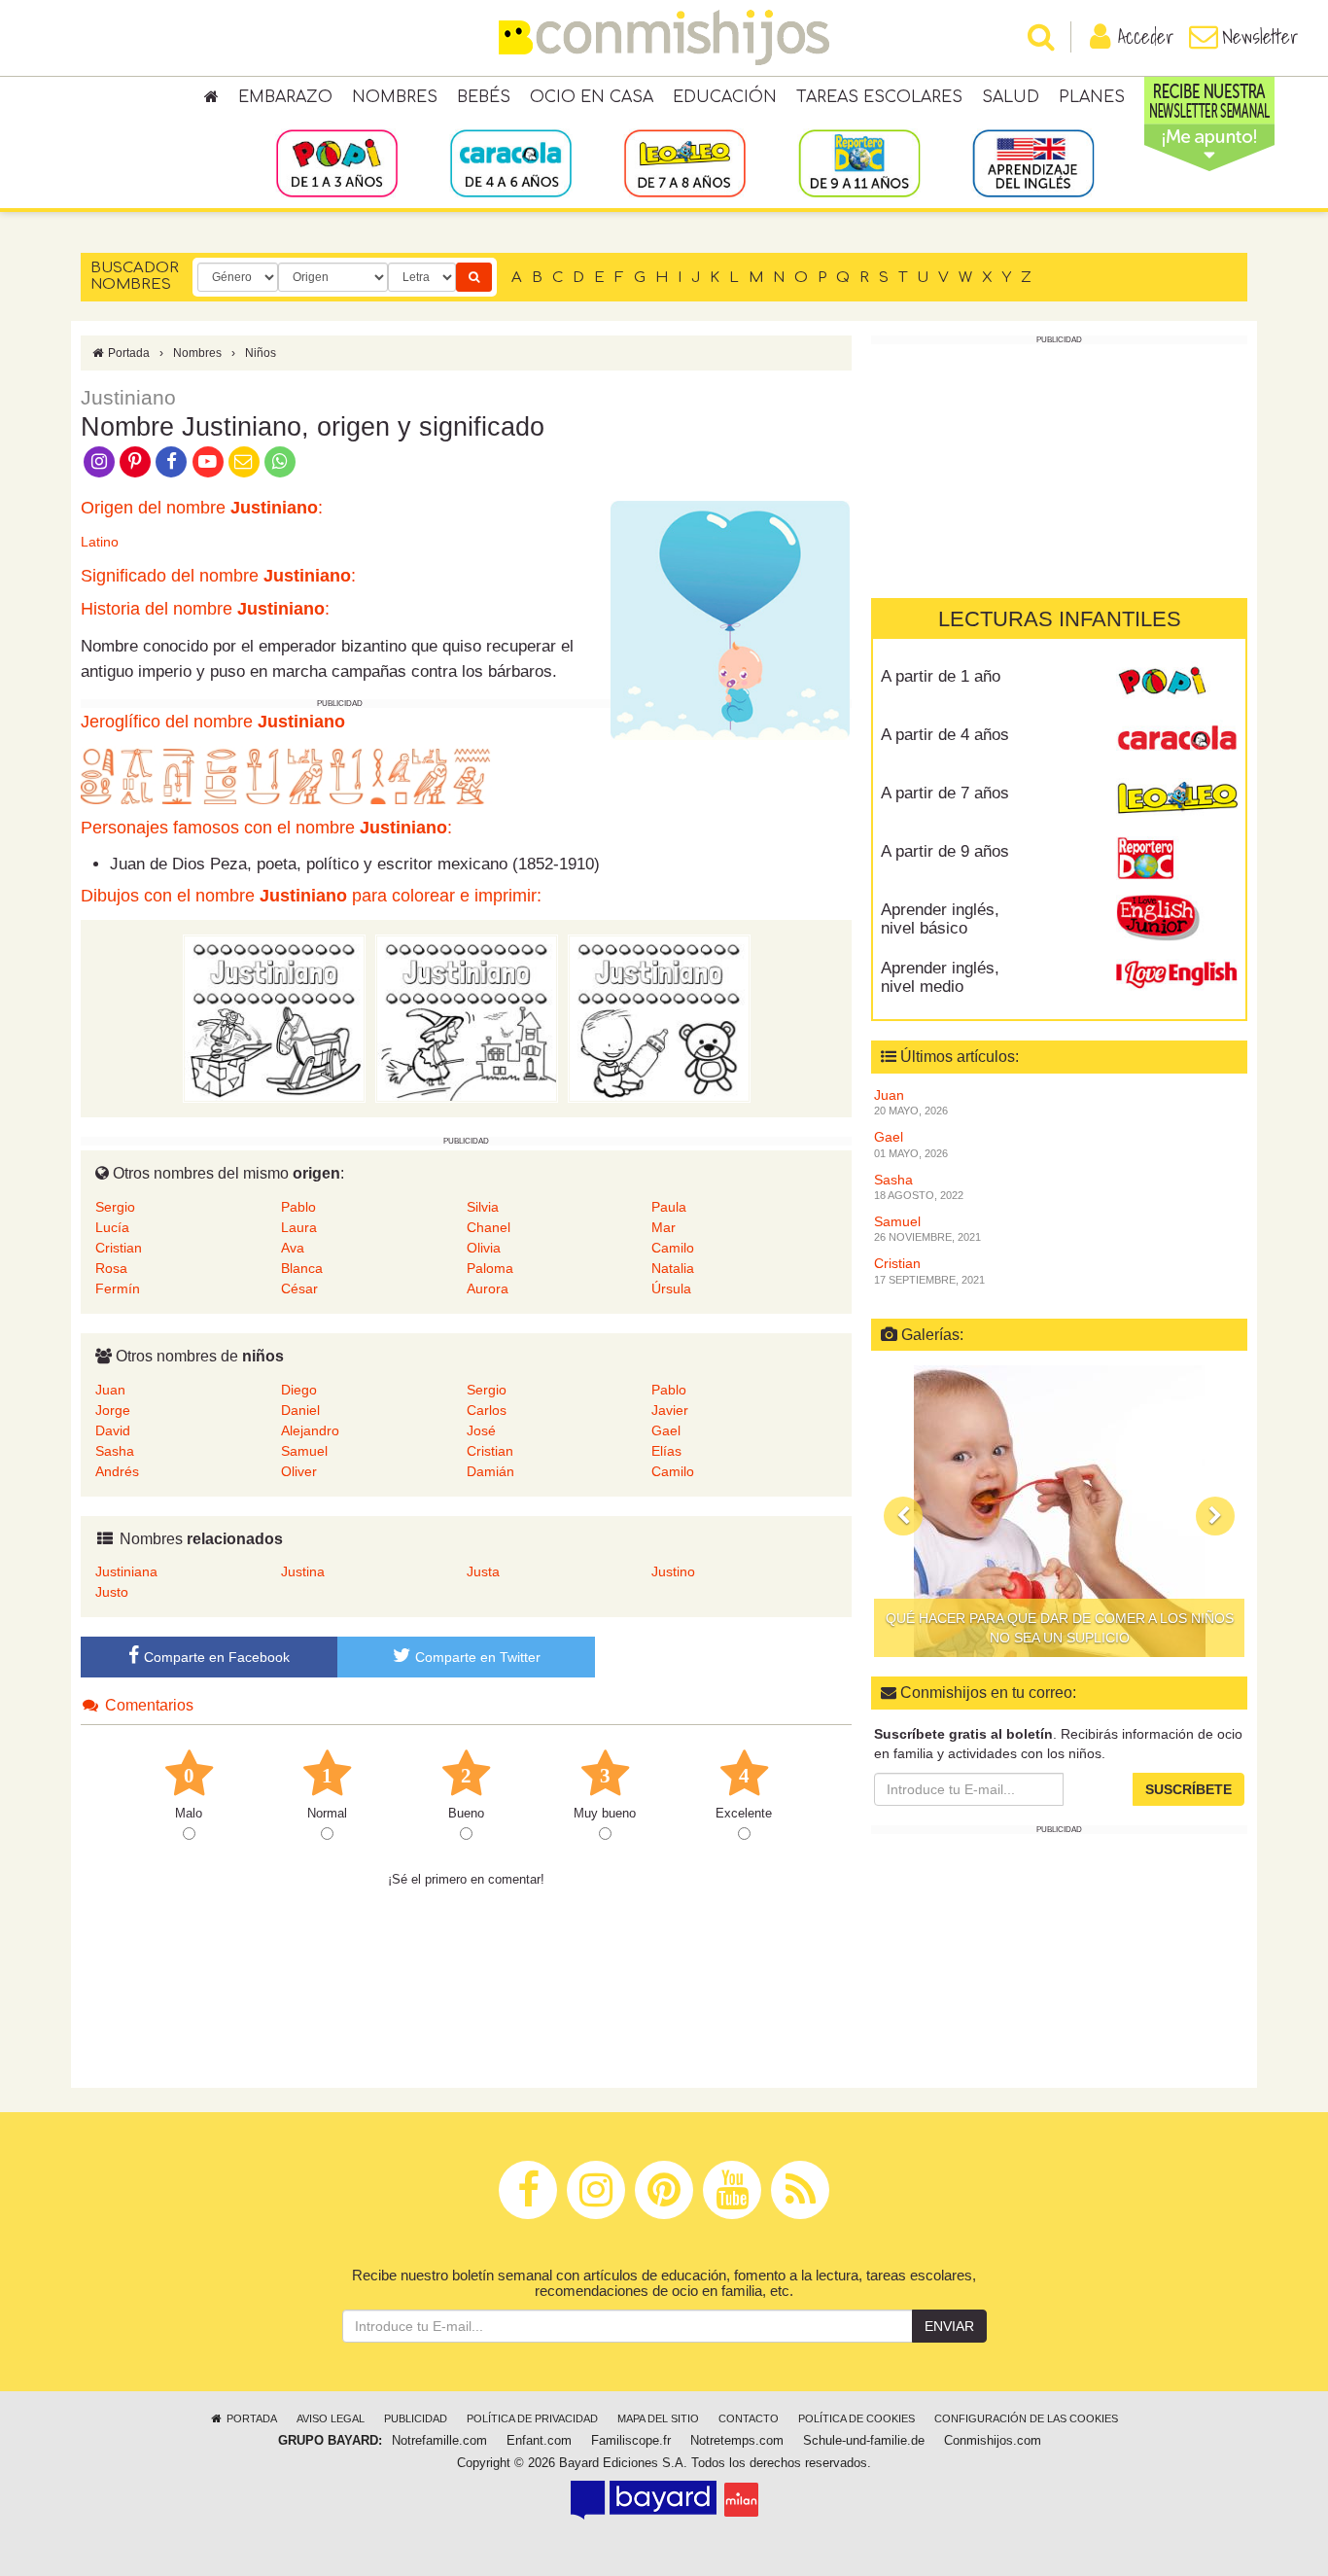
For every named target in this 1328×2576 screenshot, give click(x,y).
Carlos (487, 1410)
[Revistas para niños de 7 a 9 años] (685, 162)
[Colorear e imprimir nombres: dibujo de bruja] (467, 1018)
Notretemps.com (737, 2441)
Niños (261, 353)
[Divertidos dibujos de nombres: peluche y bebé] (659, 1018)
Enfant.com (539, 2441)
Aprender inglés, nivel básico (940, 919)
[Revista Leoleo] (1177, 800)
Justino (673, 1571)
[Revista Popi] (1177, 684)
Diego (299, 1390)
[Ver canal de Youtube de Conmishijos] (208, 460)
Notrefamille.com (439, 2441)
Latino (100, 542)
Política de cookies (856, 2418)
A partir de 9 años (945, 851)
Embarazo (285, 97)
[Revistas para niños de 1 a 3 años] (337, 162)
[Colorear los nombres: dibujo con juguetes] (274, 1018)
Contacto (749, 2418)
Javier (670, 1410)
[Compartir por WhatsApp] (280, 460)
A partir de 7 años (945, 793)
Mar (664, 1227)
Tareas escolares (879, 97)
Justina (303, 1571)
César (299, 1288)
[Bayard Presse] (644, 2499)
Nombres (395, 97)
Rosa (111, 1268)
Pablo (298, 1207)
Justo (112, 1592)
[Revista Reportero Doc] (1177, 859)
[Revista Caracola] (1177, 742)
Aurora (488, 1288)
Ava (293, 1248)
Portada (127, 353)
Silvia (483, 1207)
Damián (490, 1471)
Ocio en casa (592, 97)
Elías (666, 1451)
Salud (1011, 97)
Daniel (300, 1410)
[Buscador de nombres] (474, 277)
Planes (1092, 97)
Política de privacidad (532, 2418)
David (113, 1430)
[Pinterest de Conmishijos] (135, 460)
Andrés (117, 1471)
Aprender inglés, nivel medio (940, 977)
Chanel (489, 1227)
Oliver (299, 1471)
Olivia (484, 1248)
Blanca (302, 1268)
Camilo (673, 1248)
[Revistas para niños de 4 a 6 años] (511, 162)
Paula (669, 1207)
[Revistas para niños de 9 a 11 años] (859, 162)
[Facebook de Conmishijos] (172, 460)
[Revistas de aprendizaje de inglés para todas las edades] (1033, 162)
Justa (483, 1571)
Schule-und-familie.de (864, 2441)
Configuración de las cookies (1026, 2418)
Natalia (673, 1268)
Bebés (484, 97)
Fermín (118, 1288)
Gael (666, 1430)
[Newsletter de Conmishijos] (244, 460)
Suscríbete (1188, 1789)
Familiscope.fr (631, 2441)
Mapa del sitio (658, 2418)
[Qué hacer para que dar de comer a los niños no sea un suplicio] (1059, 1511)
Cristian (119, 1248)
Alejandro (310, 1430)
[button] (903, 1516)
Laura (299, 1227)
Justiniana (126, 1571)
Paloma (490, 1268)
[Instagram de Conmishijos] (99, 460)
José (481, 1430)
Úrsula (671, 1288)
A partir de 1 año (941, 676)
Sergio (115, 1207)
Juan (110, 1390)
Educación (725, 97)
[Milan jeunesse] (741, 2499)
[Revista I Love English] (1177, 975)
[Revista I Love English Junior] (1177, 917)
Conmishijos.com (993, 2441)
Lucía (112, 1227)
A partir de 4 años (945, 735)
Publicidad (416, 2418)
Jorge (113, 1410)
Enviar (949, 2326)
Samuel (304, 1451)
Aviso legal (331, 2418)
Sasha (115, 1451)
